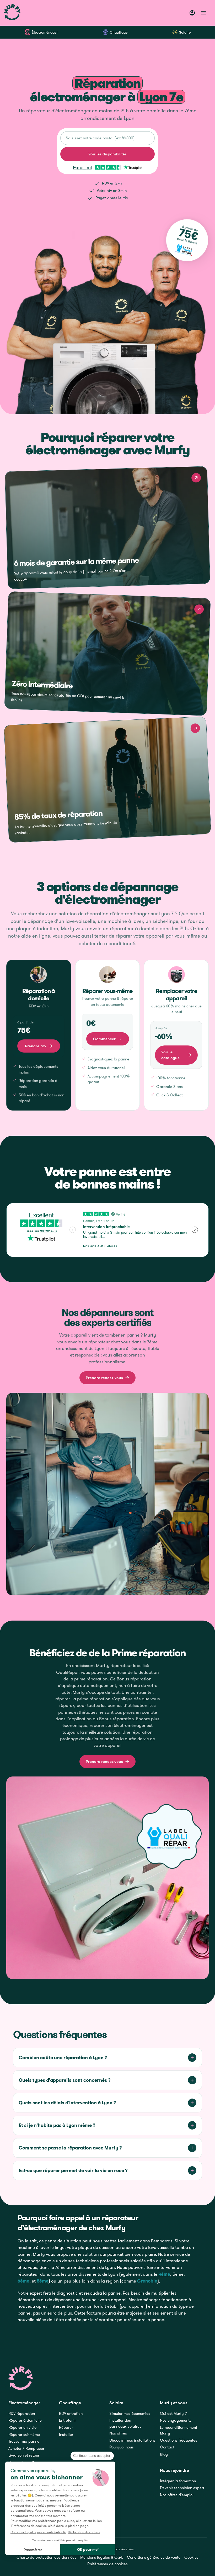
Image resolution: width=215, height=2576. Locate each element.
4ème (164, 2274)
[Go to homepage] (12, 13)
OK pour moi (88, 2549)
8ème (43, 2281)
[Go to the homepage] (21, 2378)
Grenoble (147, 2281)
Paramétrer (33, 2550)
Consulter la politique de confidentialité (38, 2532)
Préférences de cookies (107, 2564)
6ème (23, 2281)
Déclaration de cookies (84, 2532)
